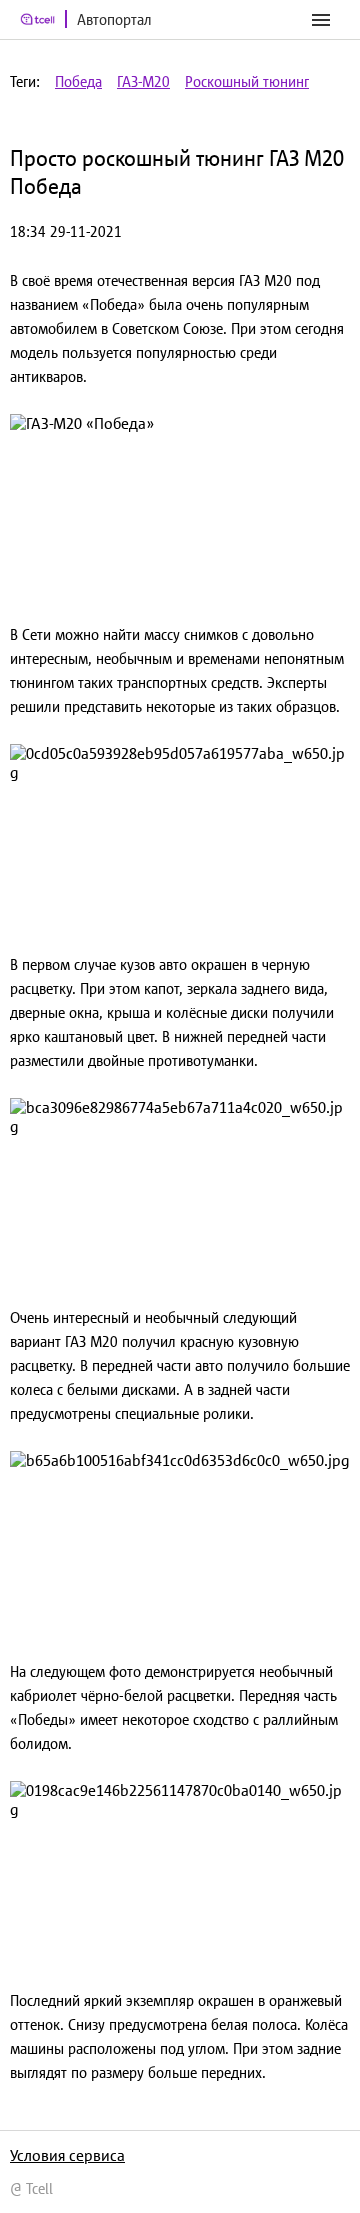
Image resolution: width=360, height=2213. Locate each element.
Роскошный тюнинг (247, 81)
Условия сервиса (67, 2155)
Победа (78, 81)
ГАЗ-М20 (143, 81)
